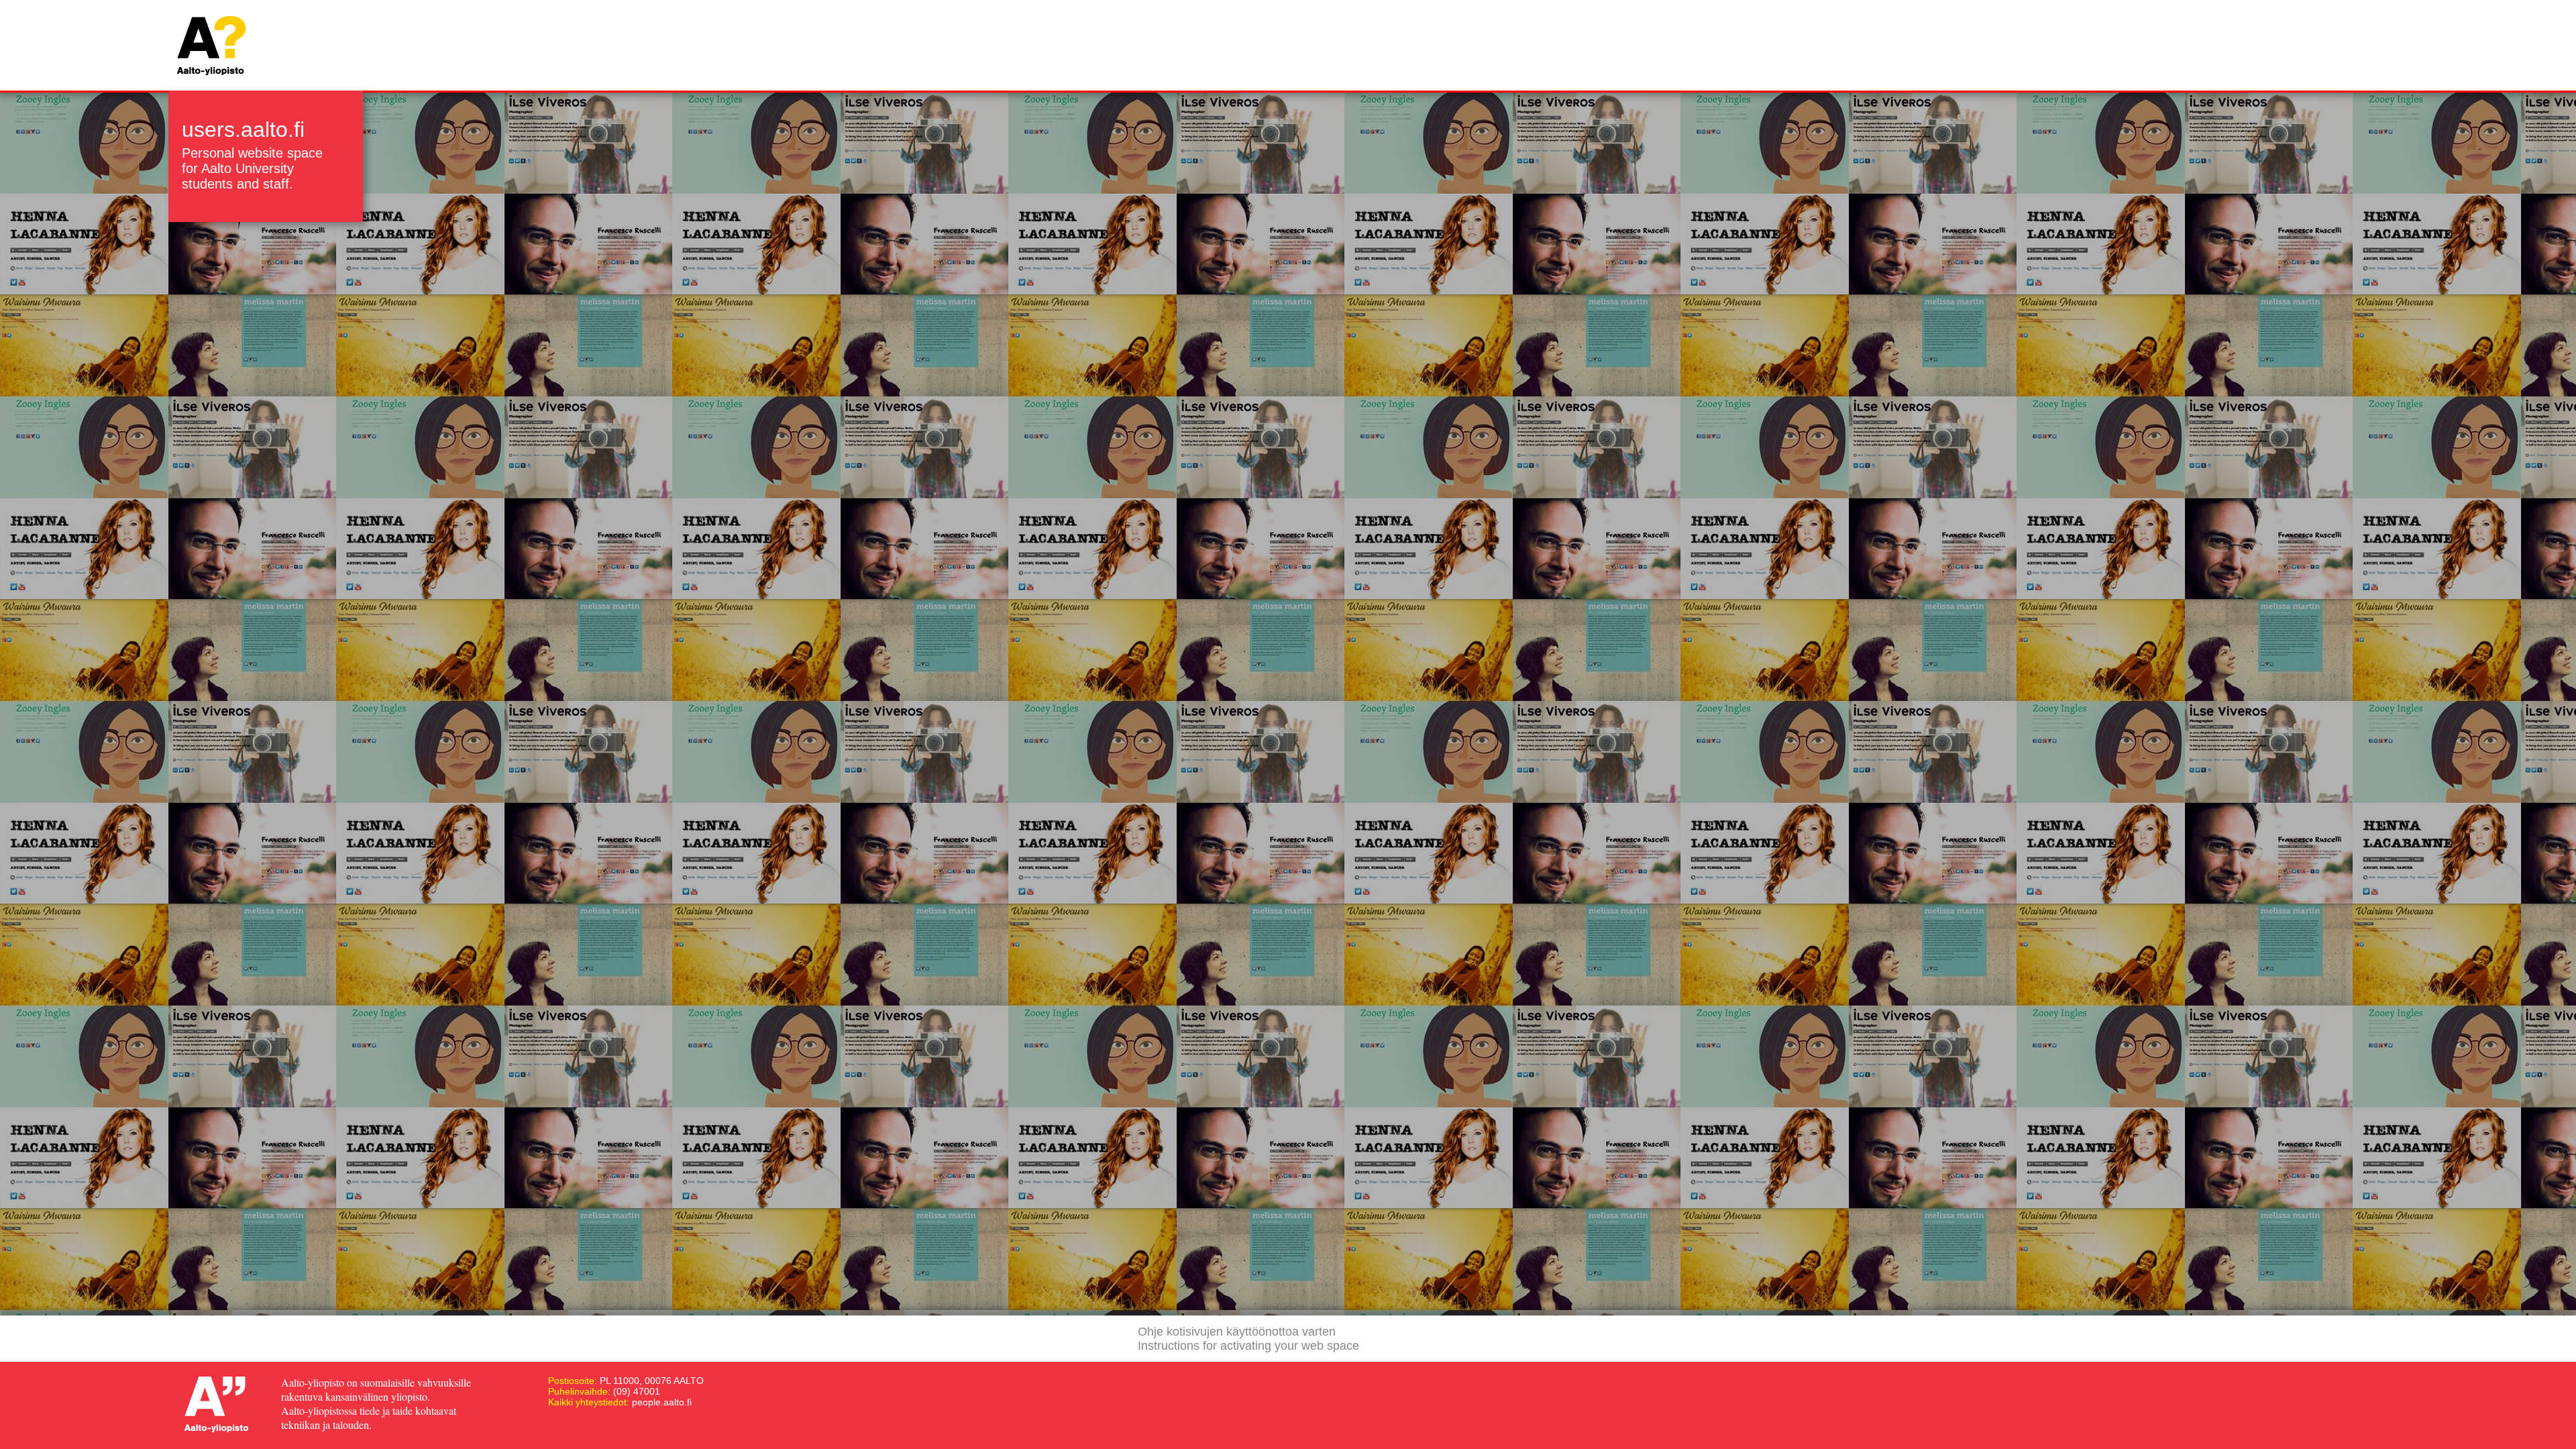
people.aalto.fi (662, 1402)
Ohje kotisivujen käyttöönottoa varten (1237, 1332)
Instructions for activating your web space (1248, 1346)
